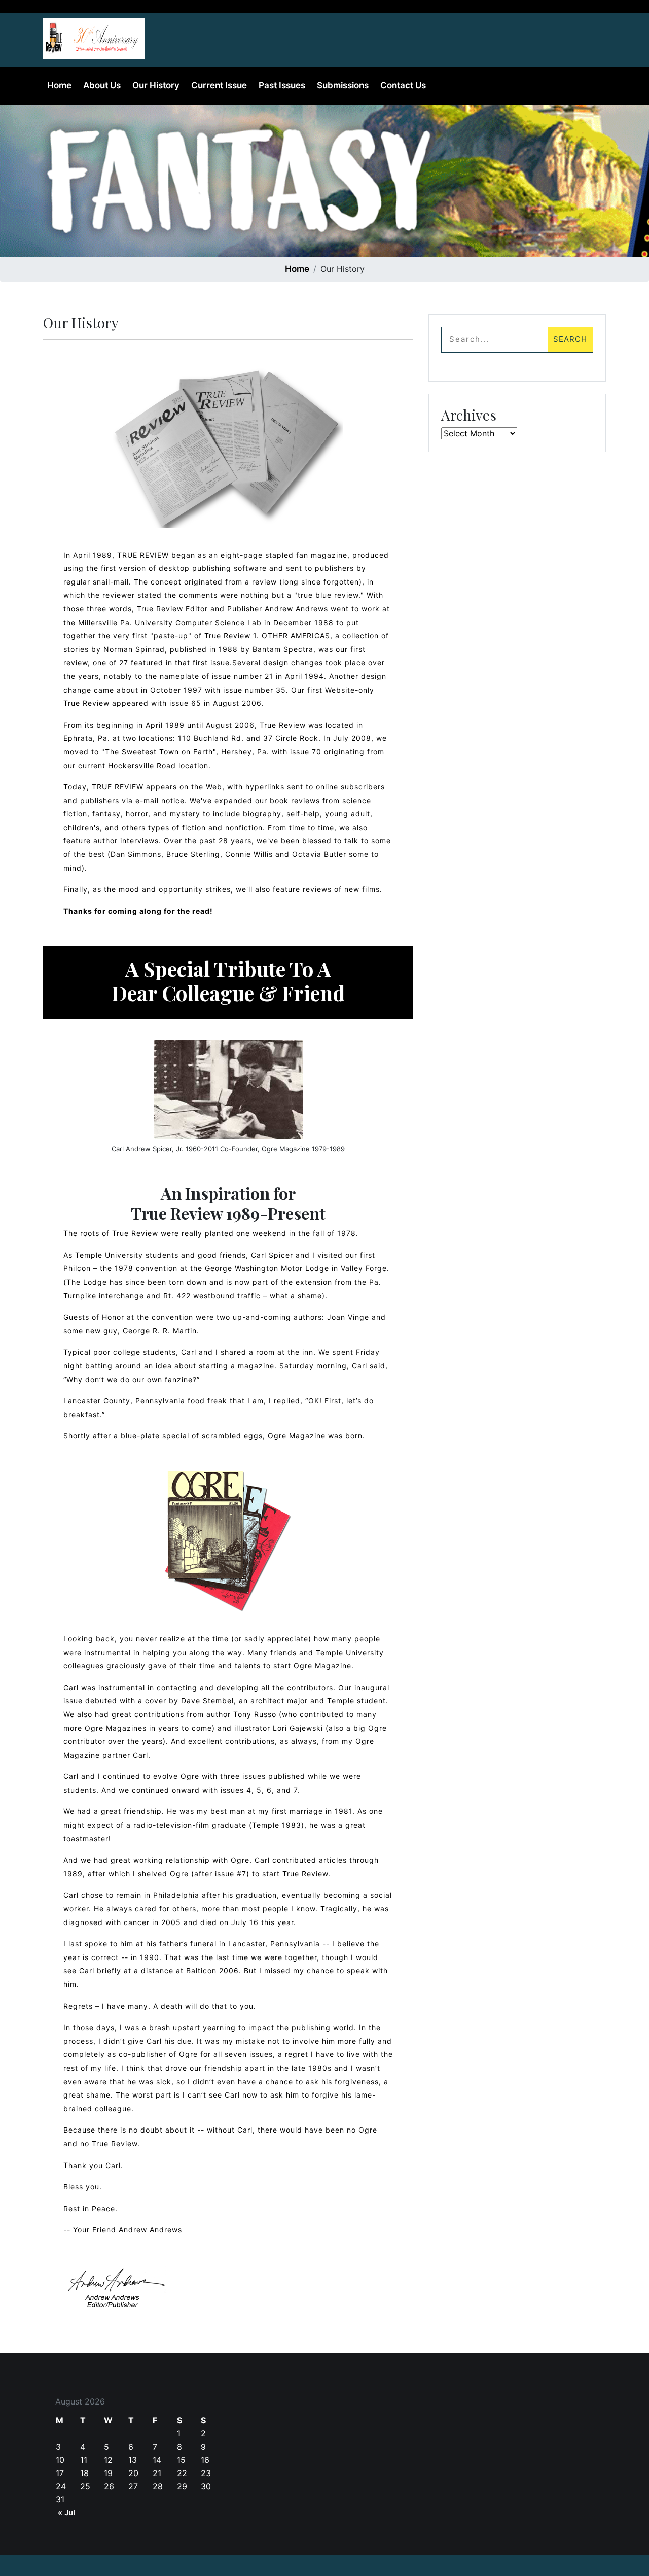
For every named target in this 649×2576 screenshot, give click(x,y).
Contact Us (403, 85)
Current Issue (219, 85)
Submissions (343, 85)
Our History (156, 85)
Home (59, 85)
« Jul (66, 2512)
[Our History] (94, 36)
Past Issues (282, 85)
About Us (102, 85)
